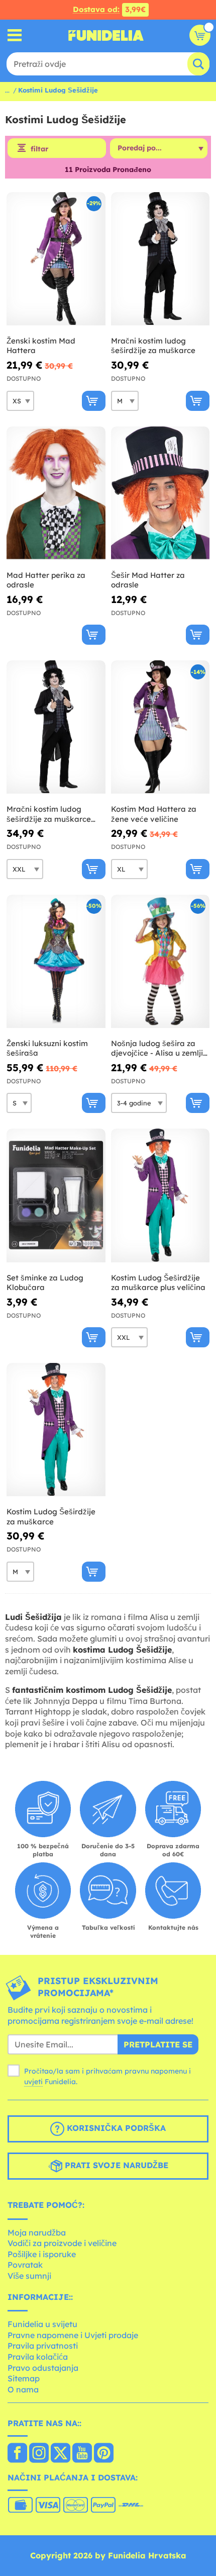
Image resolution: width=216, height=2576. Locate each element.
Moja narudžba (37, 2232)
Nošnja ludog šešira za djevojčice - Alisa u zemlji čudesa (157, 1048)
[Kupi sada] (94, 401)
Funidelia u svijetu (42, 2324)
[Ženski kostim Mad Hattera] (56, 259)
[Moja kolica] (200, 35)
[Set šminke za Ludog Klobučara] (56, 1195)
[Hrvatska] (17, 2454)
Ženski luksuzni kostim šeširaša (47, 1048)
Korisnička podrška (115, 2128)
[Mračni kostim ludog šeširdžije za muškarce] (160, 259)
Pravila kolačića (38, 2357)
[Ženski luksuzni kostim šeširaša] (56, 962)
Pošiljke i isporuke (42, 2254)
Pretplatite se (158, 2044)
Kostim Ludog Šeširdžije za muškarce (51, 1517)
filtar (39, 149)
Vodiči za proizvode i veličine (62, 2243)
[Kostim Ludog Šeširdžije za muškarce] (56, 1430)
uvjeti (33, 2082)
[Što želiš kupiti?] (15, 35)
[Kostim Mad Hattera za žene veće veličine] (160, 727)
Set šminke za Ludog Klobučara (45, 1283)
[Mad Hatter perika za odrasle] (56, 493)
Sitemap (24, 2378)
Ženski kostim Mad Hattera (41, 346)
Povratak (25, 2265)
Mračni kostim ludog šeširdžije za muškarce (153, 346)
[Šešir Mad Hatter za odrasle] (160, 493)
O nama (23, 2389)
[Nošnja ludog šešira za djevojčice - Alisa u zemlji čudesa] (160, 962)
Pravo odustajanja (43, 2368)
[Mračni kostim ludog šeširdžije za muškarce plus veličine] (56, 727)
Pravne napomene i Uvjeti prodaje (73, 2335)
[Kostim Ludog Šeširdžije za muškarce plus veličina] (160, 1195)
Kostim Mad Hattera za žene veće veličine (154, 814)
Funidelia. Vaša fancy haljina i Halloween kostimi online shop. (106, 35)
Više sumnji (29, 2276)
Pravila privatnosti (43, 2346)
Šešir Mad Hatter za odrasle (148, 580)
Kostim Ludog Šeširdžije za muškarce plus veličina (158, 1283)
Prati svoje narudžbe (115, 2165)
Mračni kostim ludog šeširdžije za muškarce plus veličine (49, 814)
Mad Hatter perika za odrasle (46, 580)
